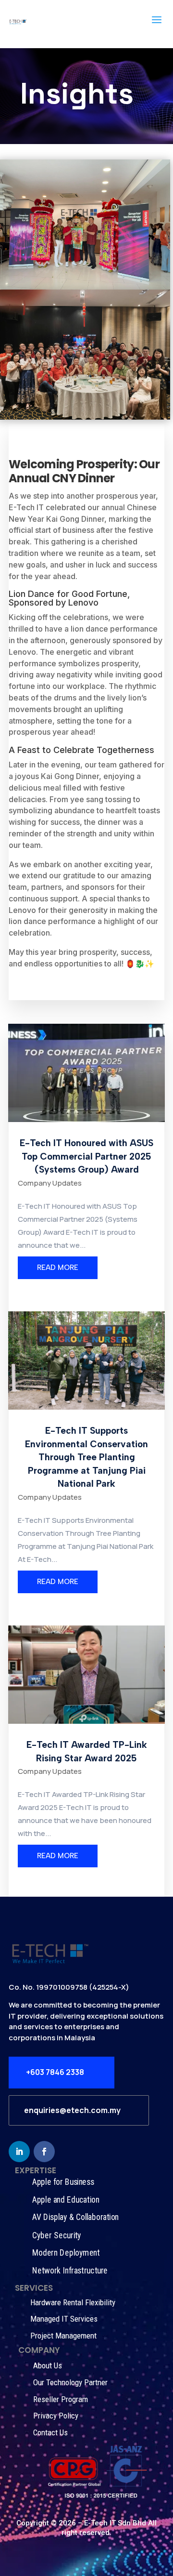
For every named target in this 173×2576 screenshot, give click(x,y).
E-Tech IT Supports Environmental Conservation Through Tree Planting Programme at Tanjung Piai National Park (86, 1457)
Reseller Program (61, 2399)
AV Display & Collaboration (75, 2217)
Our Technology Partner (70, 2382)
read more (58, 1268)
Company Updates (50, 1183)
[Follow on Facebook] (44, 2152)
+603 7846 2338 (55, 2072)
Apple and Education (66, 2200)
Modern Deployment (66, 2253)
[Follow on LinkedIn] (19, 2152)
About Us (48, 2365)
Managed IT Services (64, 2319)
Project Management (63, 2336)
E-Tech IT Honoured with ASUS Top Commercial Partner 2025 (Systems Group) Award (86, 1156)
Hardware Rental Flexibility (73, 2302)
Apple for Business (63, 2182)
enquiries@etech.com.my (72, 2110)
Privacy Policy (56, 2416)
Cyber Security (57, 2235)
